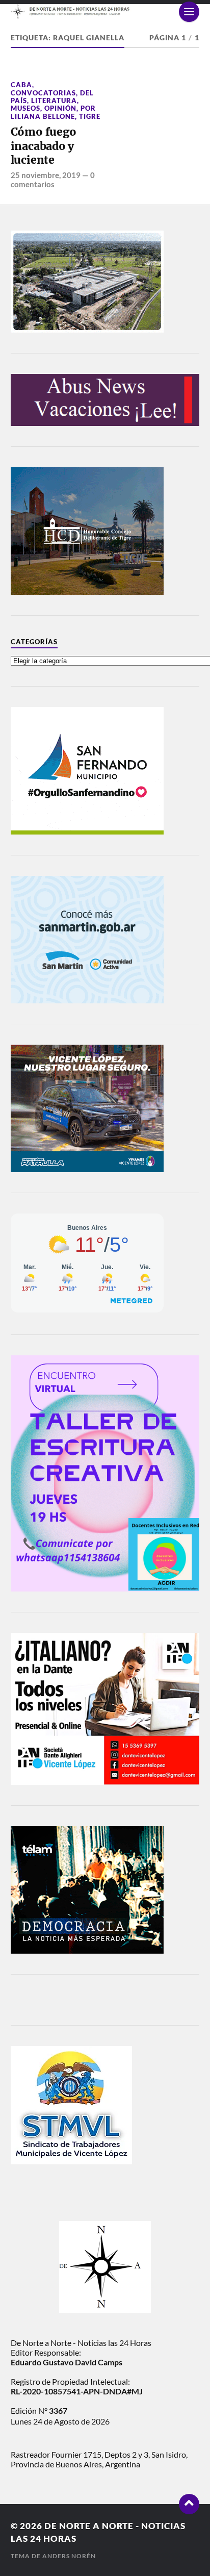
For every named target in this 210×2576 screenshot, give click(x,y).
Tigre (90, 116)
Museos (25, 108)
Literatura (54, 100)
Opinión (60, 108)
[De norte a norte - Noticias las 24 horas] (105, 11)
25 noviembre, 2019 (46, 175)
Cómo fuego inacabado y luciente (44, 146)
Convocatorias (43, 93)
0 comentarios (53, 180)
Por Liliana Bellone (53, 112)
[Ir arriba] (189, 2504)
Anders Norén (69, 2556)
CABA (21, 85)
